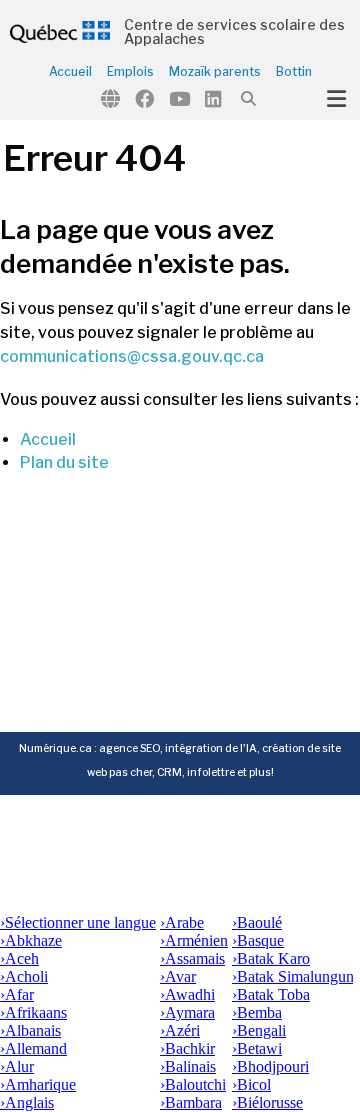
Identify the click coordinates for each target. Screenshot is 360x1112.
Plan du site (64, 462)
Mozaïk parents (215, 72)
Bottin (294, 72)
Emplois (130, 72)
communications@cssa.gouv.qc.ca (132, 356)
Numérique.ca (55, 748)
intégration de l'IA (211, 748)
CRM (169, 772)
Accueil (70, 72)
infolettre (211, 772)
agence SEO (129, 748)
